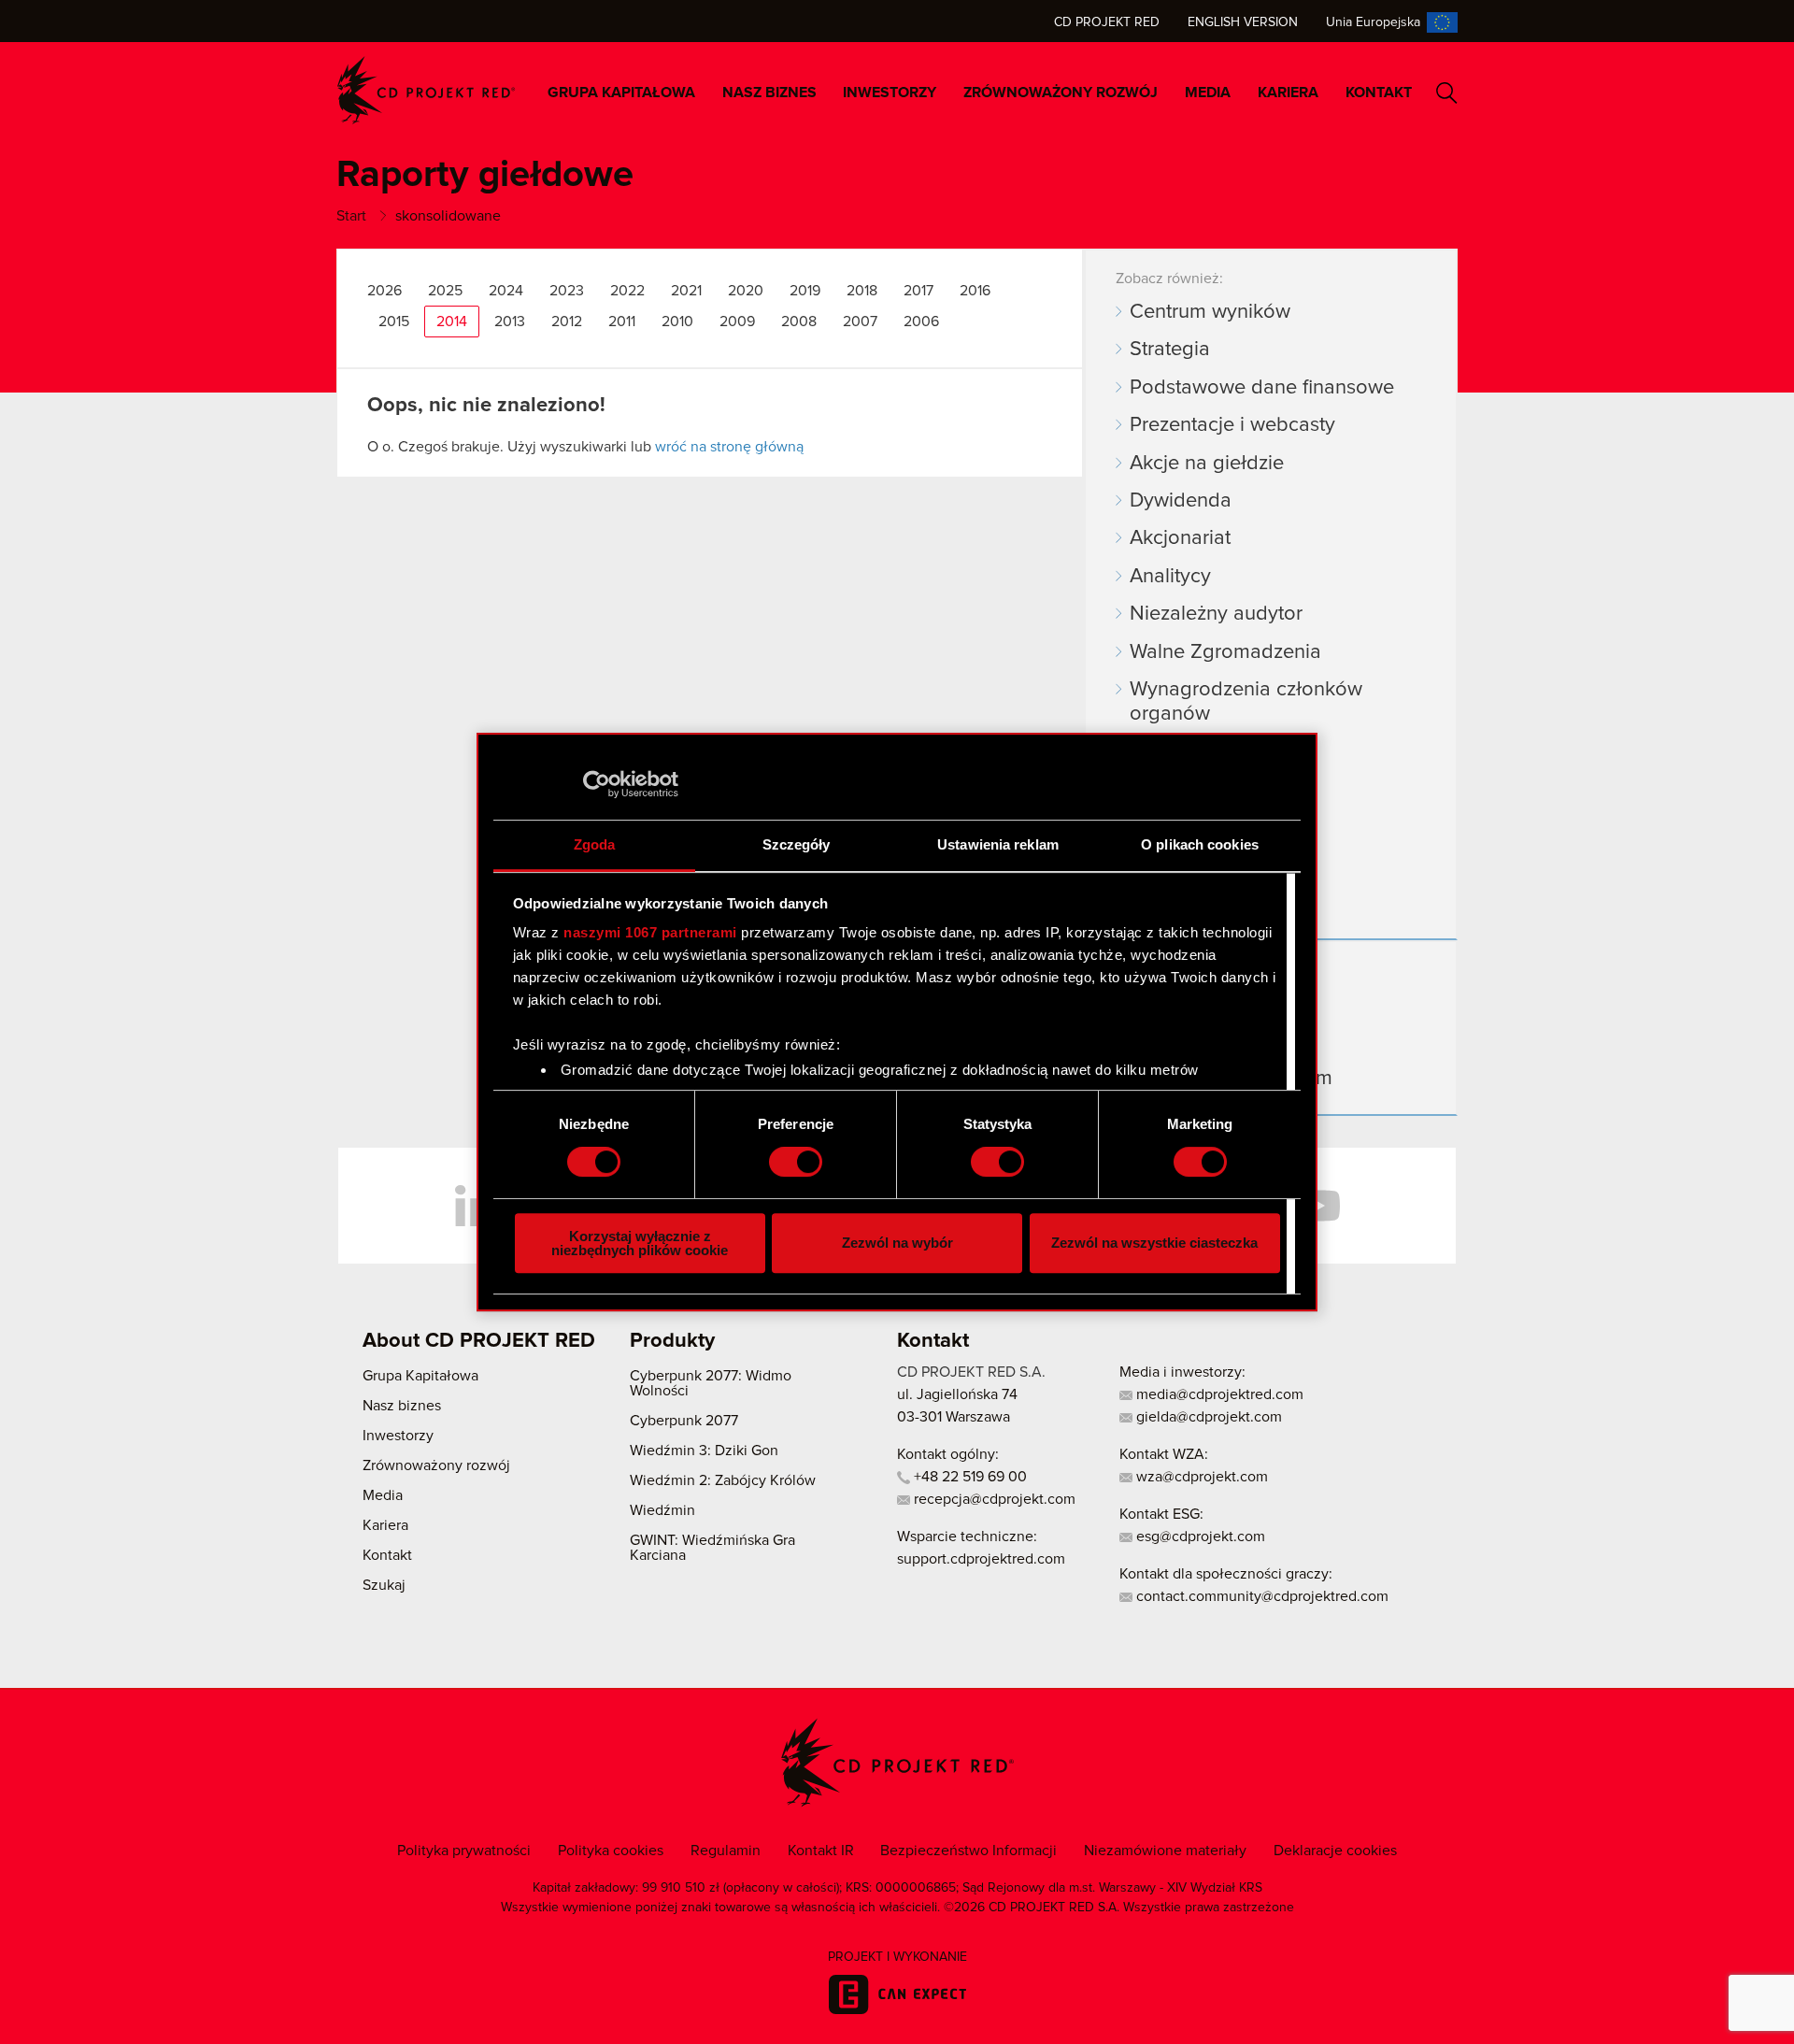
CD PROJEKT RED (426, 90)
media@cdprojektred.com (1218, 1394)
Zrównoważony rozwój (1061, 93)
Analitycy (1170, 577)
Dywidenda (1181, 501)
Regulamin (726, 1851)
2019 (805, 291)
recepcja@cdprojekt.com (993, 1499)
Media (1208, 93)
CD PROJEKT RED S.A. (971, 1372)
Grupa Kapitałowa (621, 93)
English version (1243, 22)
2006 (921, 322)
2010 (677, 322)
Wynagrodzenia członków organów (1246, 702)
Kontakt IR (821, 1851)
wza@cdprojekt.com (1200, 1477)
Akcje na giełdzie (1207, 464)
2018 (862, 291)
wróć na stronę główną (729, 447)
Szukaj (1447, 93)
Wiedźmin (662, 1510)
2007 (860, 322)
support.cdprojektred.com (981, 1559)
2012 (567, 322)
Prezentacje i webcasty (1232, 425)
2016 (975, 291)
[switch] (796, 1162)
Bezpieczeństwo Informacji (968, 1851)
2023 (567, 291)
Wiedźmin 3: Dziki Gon (704, 1451)
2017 (918, 291)
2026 (384, 291)
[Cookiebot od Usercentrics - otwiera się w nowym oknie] (597, 784)
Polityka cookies (611, 1851)
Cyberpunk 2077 (684, 1421)
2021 (686, 291)
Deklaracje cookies (1335, 1851)
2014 (452, 322)
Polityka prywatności (464, 1851)
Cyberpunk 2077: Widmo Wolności (711, 1383)
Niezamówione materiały (1165, 1851)
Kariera (1288, 93)
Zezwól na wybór (897, 1243)
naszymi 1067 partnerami (650, 932)
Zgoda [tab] (595, 844)
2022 (627, 291)
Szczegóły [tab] (797, 844)
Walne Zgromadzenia (1225, 652)
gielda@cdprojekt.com (1207, 1417)
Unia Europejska (1373, 22)
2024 (506, 291)
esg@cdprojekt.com (1199, 1537)
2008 (799, 322)
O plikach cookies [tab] (1200, 844)
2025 (445, 291)
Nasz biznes (769, 93)
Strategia (1170, 350)
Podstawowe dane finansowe (1262, 388)
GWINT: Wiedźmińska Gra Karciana (712, 1548)
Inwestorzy (890, 93)
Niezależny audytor (1216, 614)
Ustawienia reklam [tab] (998, 844)
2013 (510, 322)
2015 (394, 322)
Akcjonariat (1180, 538)
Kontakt (1379, 93)
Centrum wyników (1210, 312)
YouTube (1317, 1206)
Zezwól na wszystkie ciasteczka (1154, 1243)
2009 (737, 322)
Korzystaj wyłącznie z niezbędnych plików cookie (640, 1243)
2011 (622, 322)
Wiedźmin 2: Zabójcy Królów (723, 1480)
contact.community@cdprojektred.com (1260, 1596)
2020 (746, 291)
